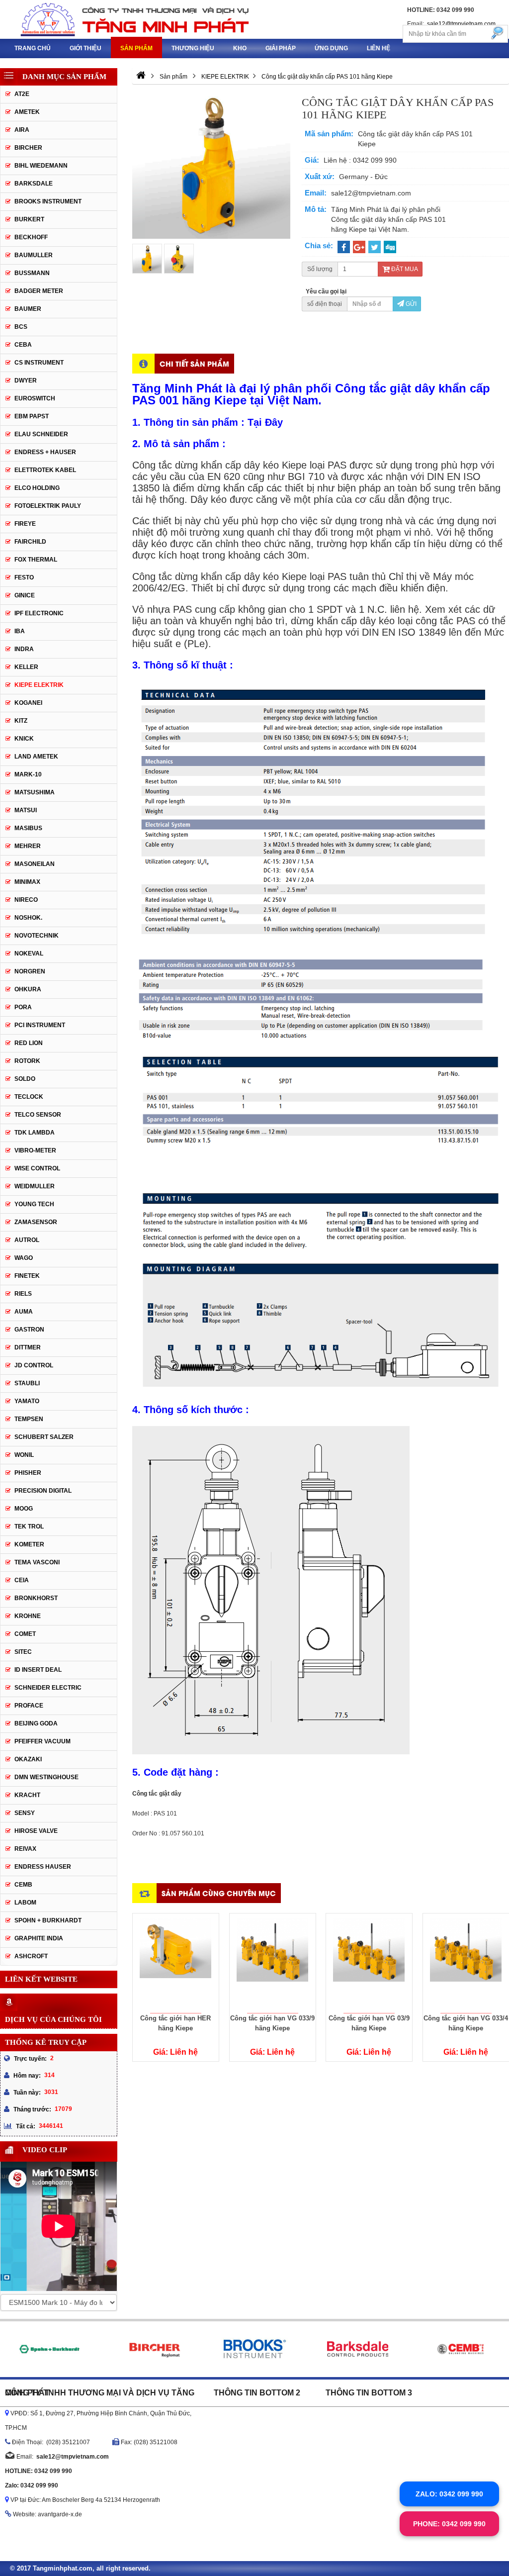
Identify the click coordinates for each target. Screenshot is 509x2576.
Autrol (27, 1240)
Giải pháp (281, 48)
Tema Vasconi (37, 1562)
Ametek (27, 112)
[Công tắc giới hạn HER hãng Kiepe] (176, 1963)
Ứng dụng (331, 48)
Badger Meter (39, 291)
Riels (23, 1294)
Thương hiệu (193, 48)
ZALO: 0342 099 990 (449, 2494)
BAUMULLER (34, 255)
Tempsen (29, 1419)
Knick (24, 739)
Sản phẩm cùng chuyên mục (219, 1893)
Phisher (28, 1473)
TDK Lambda (35, 1133)
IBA (20, 631)
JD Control (34, 1365)
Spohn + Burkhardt (48, 1920)
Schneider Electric (48, 1688)
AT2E (22, 94)
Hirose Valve (36, 1831)
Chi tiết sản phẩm (194, 363)
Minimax (27, 882)
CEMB (23, 1885)
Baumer (28, 309)
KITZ (21, 721)
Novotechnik (37, 936)
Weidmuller (35, 1186)
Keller (26, 667)
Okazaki (28, 1759)
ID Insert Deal (38, 1670)
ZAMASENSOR (36, 1222)
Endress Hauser (43, 1867)
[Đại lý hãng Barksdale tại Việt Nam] (357, 2349)
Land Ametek (36, 757)
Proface (29, 1706)
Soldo (25, 1079)
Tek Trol (29, 1527)
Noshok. (28, 918)
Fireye (25, 524)
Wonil (24, 1455)
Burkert (29, 219)
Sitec (23, 1652)
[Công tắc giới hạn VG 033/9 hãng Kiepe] (273, 1963)
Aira (22, 130)
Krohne (28, 1616)
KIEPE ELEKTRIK (39, 685)
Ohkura (28, 989)
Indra (24, 649)
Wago (24, 1258)
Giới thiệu (85, 48)
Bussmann (32, 273)
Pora (23, 1007)
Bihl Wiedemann (41, 166)
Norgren (30, 971)
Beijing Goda (36, 1723)
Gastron (29, 1330)
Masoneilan (35, 864)
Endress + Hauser (45, 452)
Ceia (22, 1580)
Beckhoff (31, 237)
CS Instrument (39, 363)
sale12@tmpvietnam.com (461, 24)
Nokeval (29, 954)
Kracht (27, 1795)
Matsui (26, 810)
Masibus (28, 828)
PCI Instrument (40, 1025)
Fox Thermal (36, 560)
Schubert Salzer (44, 1437)
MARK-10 (28, 774)
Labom (25, 1903)
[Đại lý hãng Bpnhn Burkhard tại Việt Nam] (49, 2349)
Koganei (28, 703)
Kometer (29, 1544)
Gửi (410, 304)
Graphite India (39, 1938)
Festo (24, 577)
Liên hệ (379, 48)
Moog (24, 1509)
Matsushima (35, 792)
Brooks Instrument (48, 201)
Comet (25, 1634)
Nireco (26, 900)
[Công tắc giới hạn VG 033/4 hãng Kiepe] (466, 1963)
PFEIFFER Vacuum (42, 1741)
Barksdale (34, 184)
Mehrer (28, 846)
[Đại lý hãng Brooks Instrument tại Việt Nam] (255, 2349)
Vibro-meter (35, 1150)
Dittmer (28, 1347)
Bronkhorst (36, 1598)
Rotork (27, 1061)
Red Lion (29, 1043)
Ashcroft (31, 1956)
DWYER (26, 381)
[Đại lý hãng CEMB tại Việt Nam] (460, 2349)
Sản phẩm (136, 48)
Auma (24, 1312)
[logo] (127, 19)
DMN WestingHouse (46, 1777)
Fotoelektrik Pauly (48, 506)
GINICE (25, 595)
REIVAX (25, 1849)
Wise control (37, 1168)
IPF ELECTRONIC (39, 613)
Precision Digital (43, 1491)
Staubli (27, 1383)
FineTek (27, 1276)
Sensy (25, 1813)
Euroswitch (35, 398)
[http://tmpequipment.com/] (141, 77)
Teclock (29, 1097)
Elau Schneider (41, 434)
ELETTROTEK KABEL (45, 470)
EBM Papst (32, 416)
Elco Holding (37, 488)
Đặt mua (404, 269)
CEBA (23, 345)
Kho (240, 48)
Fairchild (30, 542)
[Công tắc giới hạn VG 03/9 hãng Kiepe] (369, 1963)
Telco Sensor (38, 1115)
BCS (21, 327)
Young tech (34, 1204)
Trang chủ (33, 48)
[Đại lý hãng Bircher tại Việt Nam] (152, 2349)
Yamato (27, 1401)
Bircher (28, 148)
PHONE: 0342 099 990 (449, 2524)
